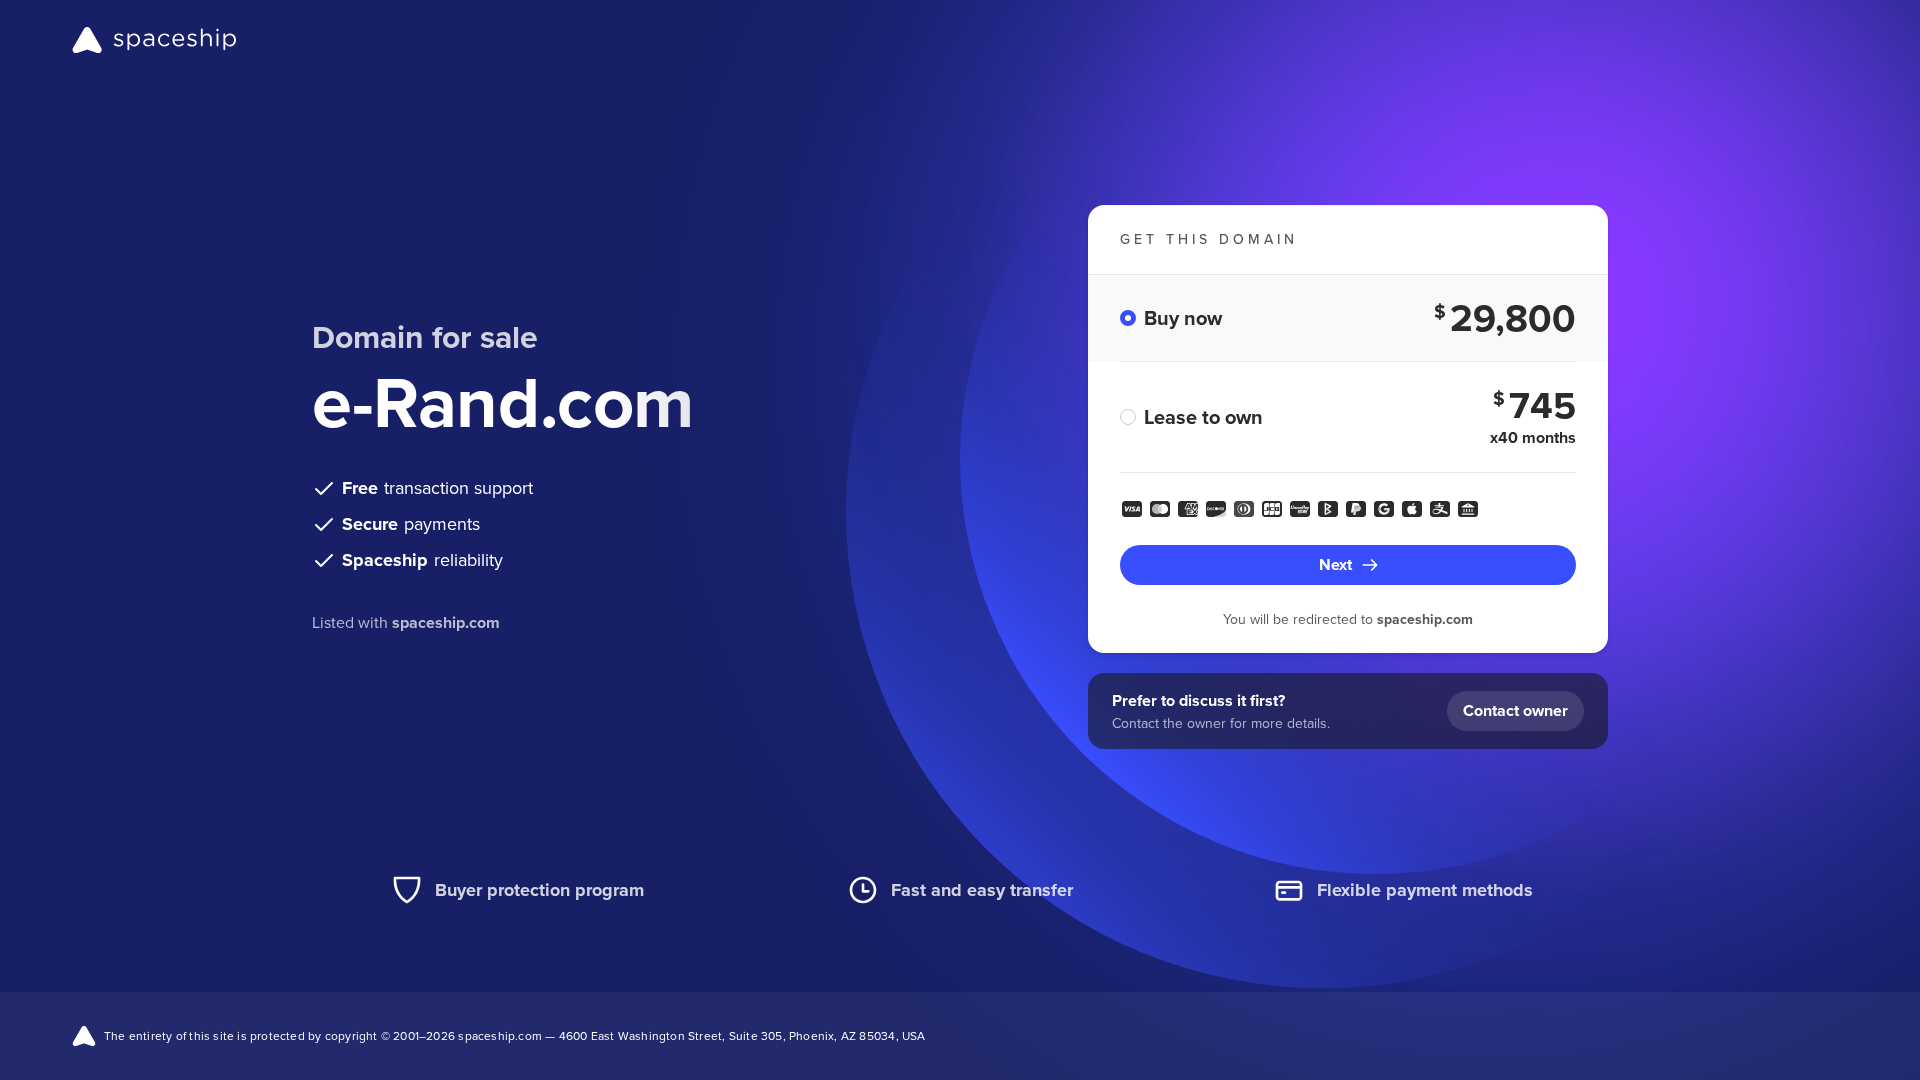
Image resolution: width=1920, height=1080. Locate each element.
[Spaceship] (154, 40)
